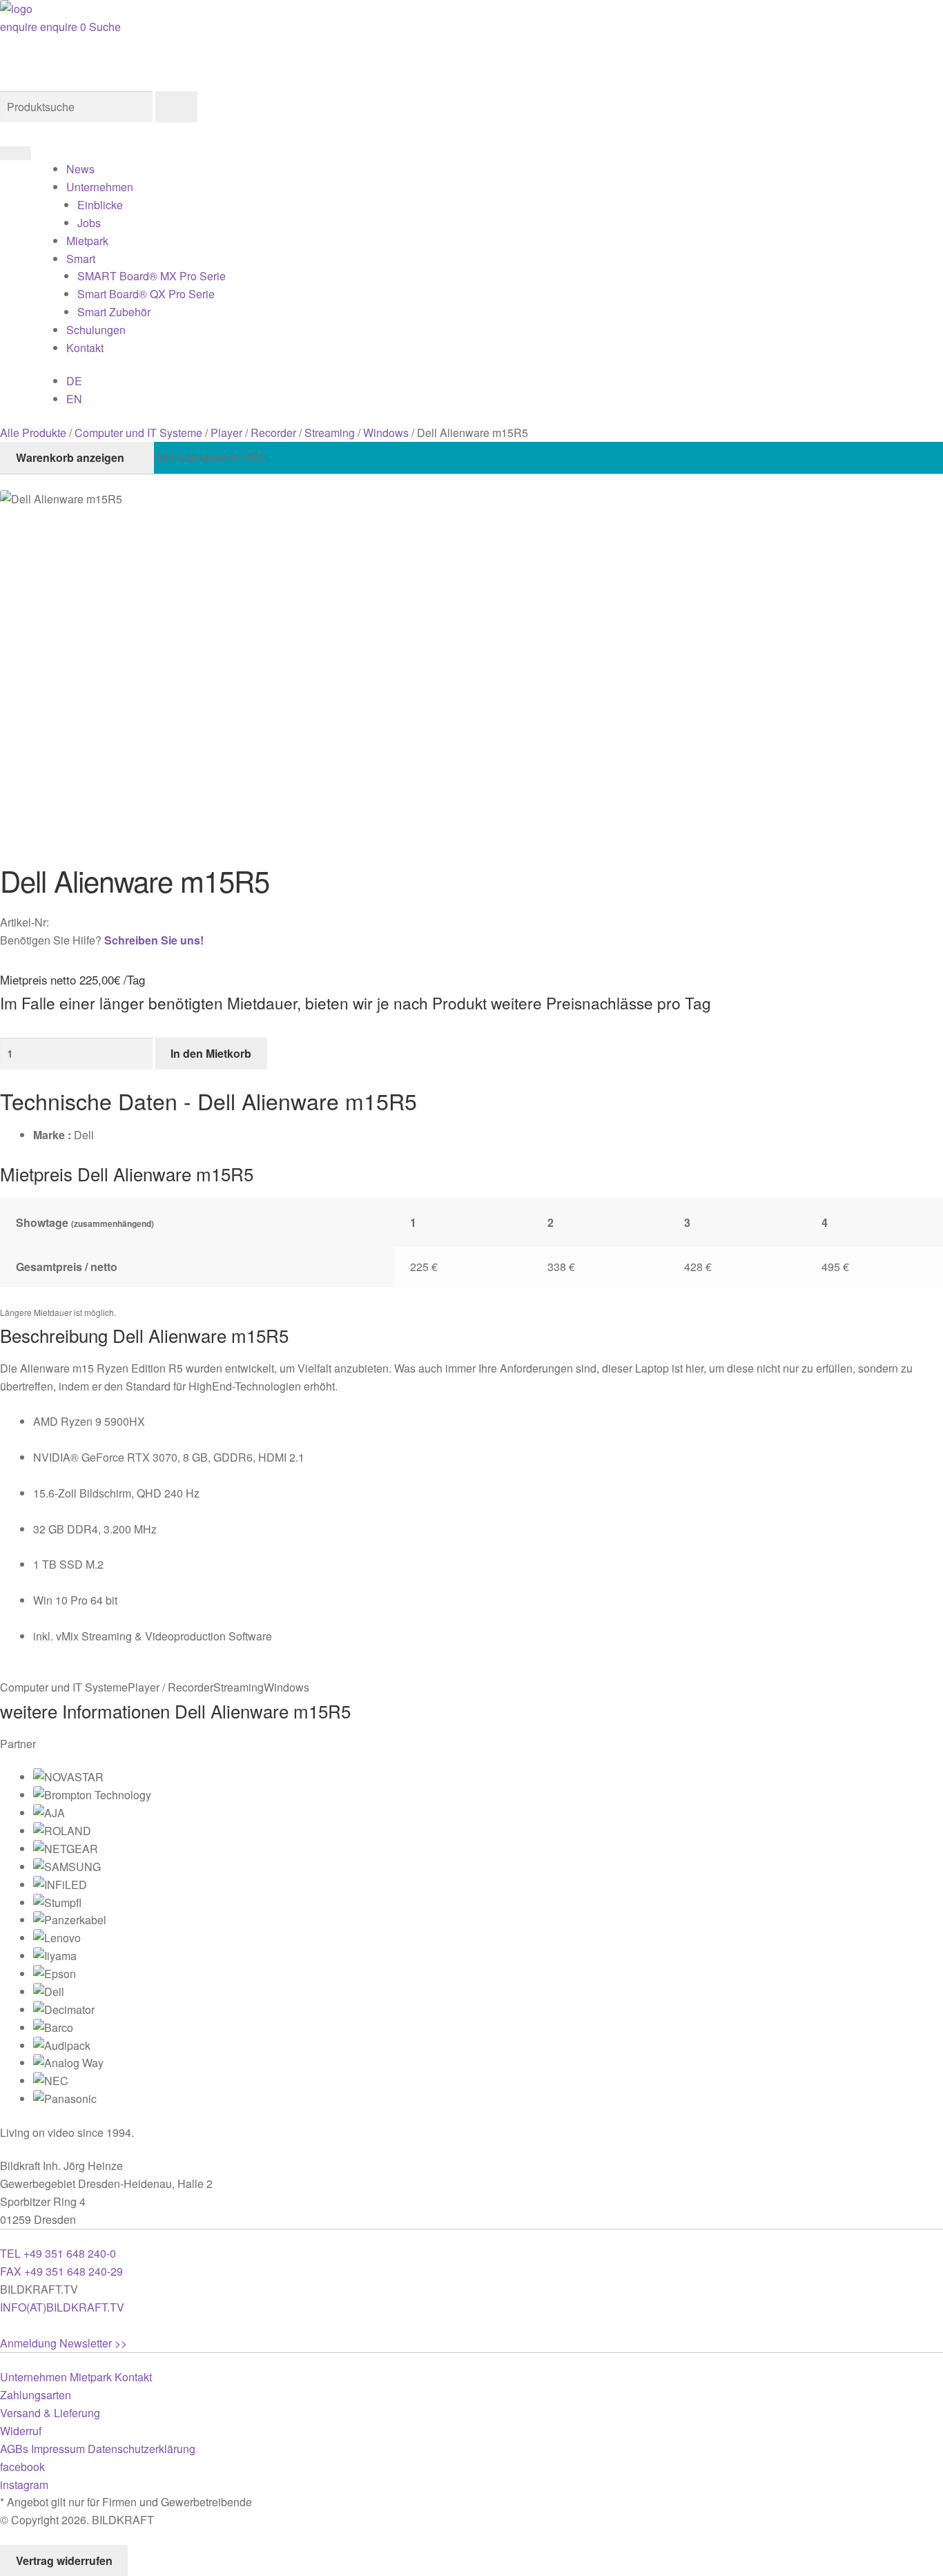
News (80, 169)
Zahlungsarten (36, 2395)
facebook (22, 2467)
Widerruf (21, 2431)
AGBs (14, 2449)
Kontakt (85, 348)
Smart (81, 259)
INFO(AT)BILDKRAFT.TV (62, 2307)
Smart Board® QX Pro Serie (146, 294)
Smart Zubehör (114, 312)
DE (74, 381)
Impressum (58, 2449)
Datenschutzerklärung (142, 2449)
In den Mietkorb (211, 1053)
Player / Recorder (253, 433)
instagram (24, 2485)
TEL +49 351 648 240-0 (58, 2253)
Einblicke (100, 205)
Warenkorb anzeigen (70, 457)
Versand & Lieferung (50, 2413)
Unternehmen (100, 187)
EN (74, 399)
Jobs (89, 223)
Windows (386, 433)
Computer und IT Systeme (138, 433)
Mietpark (87, 241)
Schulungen (96, 330)
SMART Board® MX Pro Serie (152, 276)
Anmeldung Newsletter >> (64, 2343)
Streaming (330, 433)
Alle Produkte (33, 433)
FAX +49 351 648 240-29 (61, 2271)
